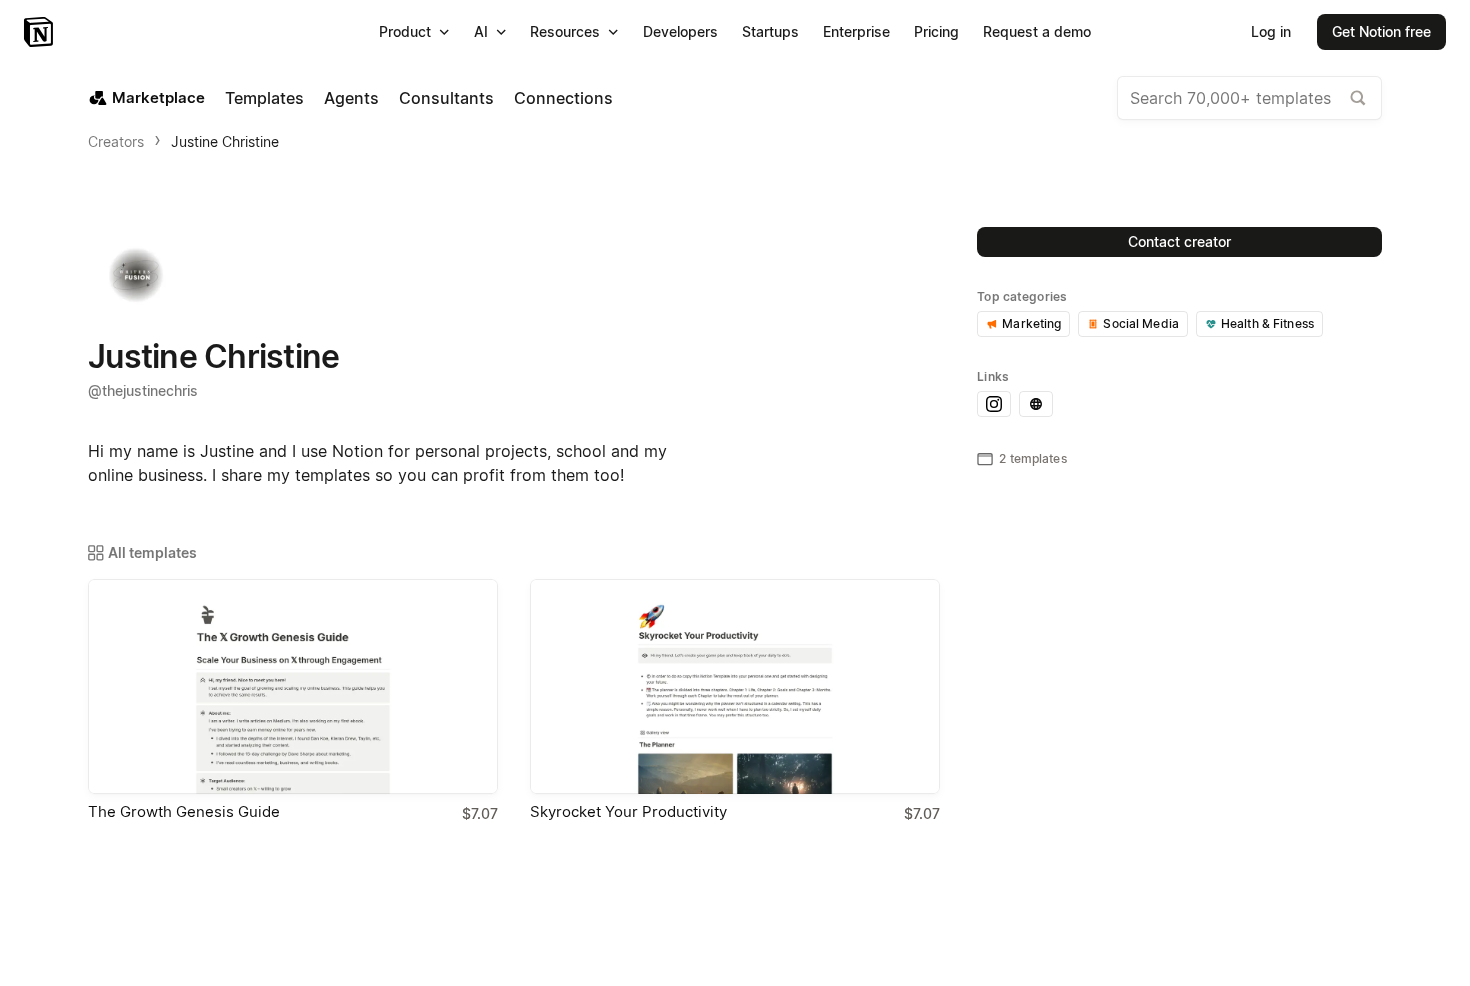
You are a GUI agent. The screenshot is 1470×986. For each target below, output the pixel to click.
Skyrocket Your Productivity (628, 811)
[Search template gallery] (1358, 98)
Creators (116, 141)
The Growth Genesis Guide (184, 811)
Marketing (1031, 323)
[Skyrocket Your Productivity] (735, 686)
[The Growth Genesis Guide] (293, 686)
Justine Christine (225, 141)
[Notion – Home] (40, 32)
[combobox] (1249, 98)
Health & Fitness (1267, 323)
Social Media (1141, 323)
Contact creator (1179, 241)
